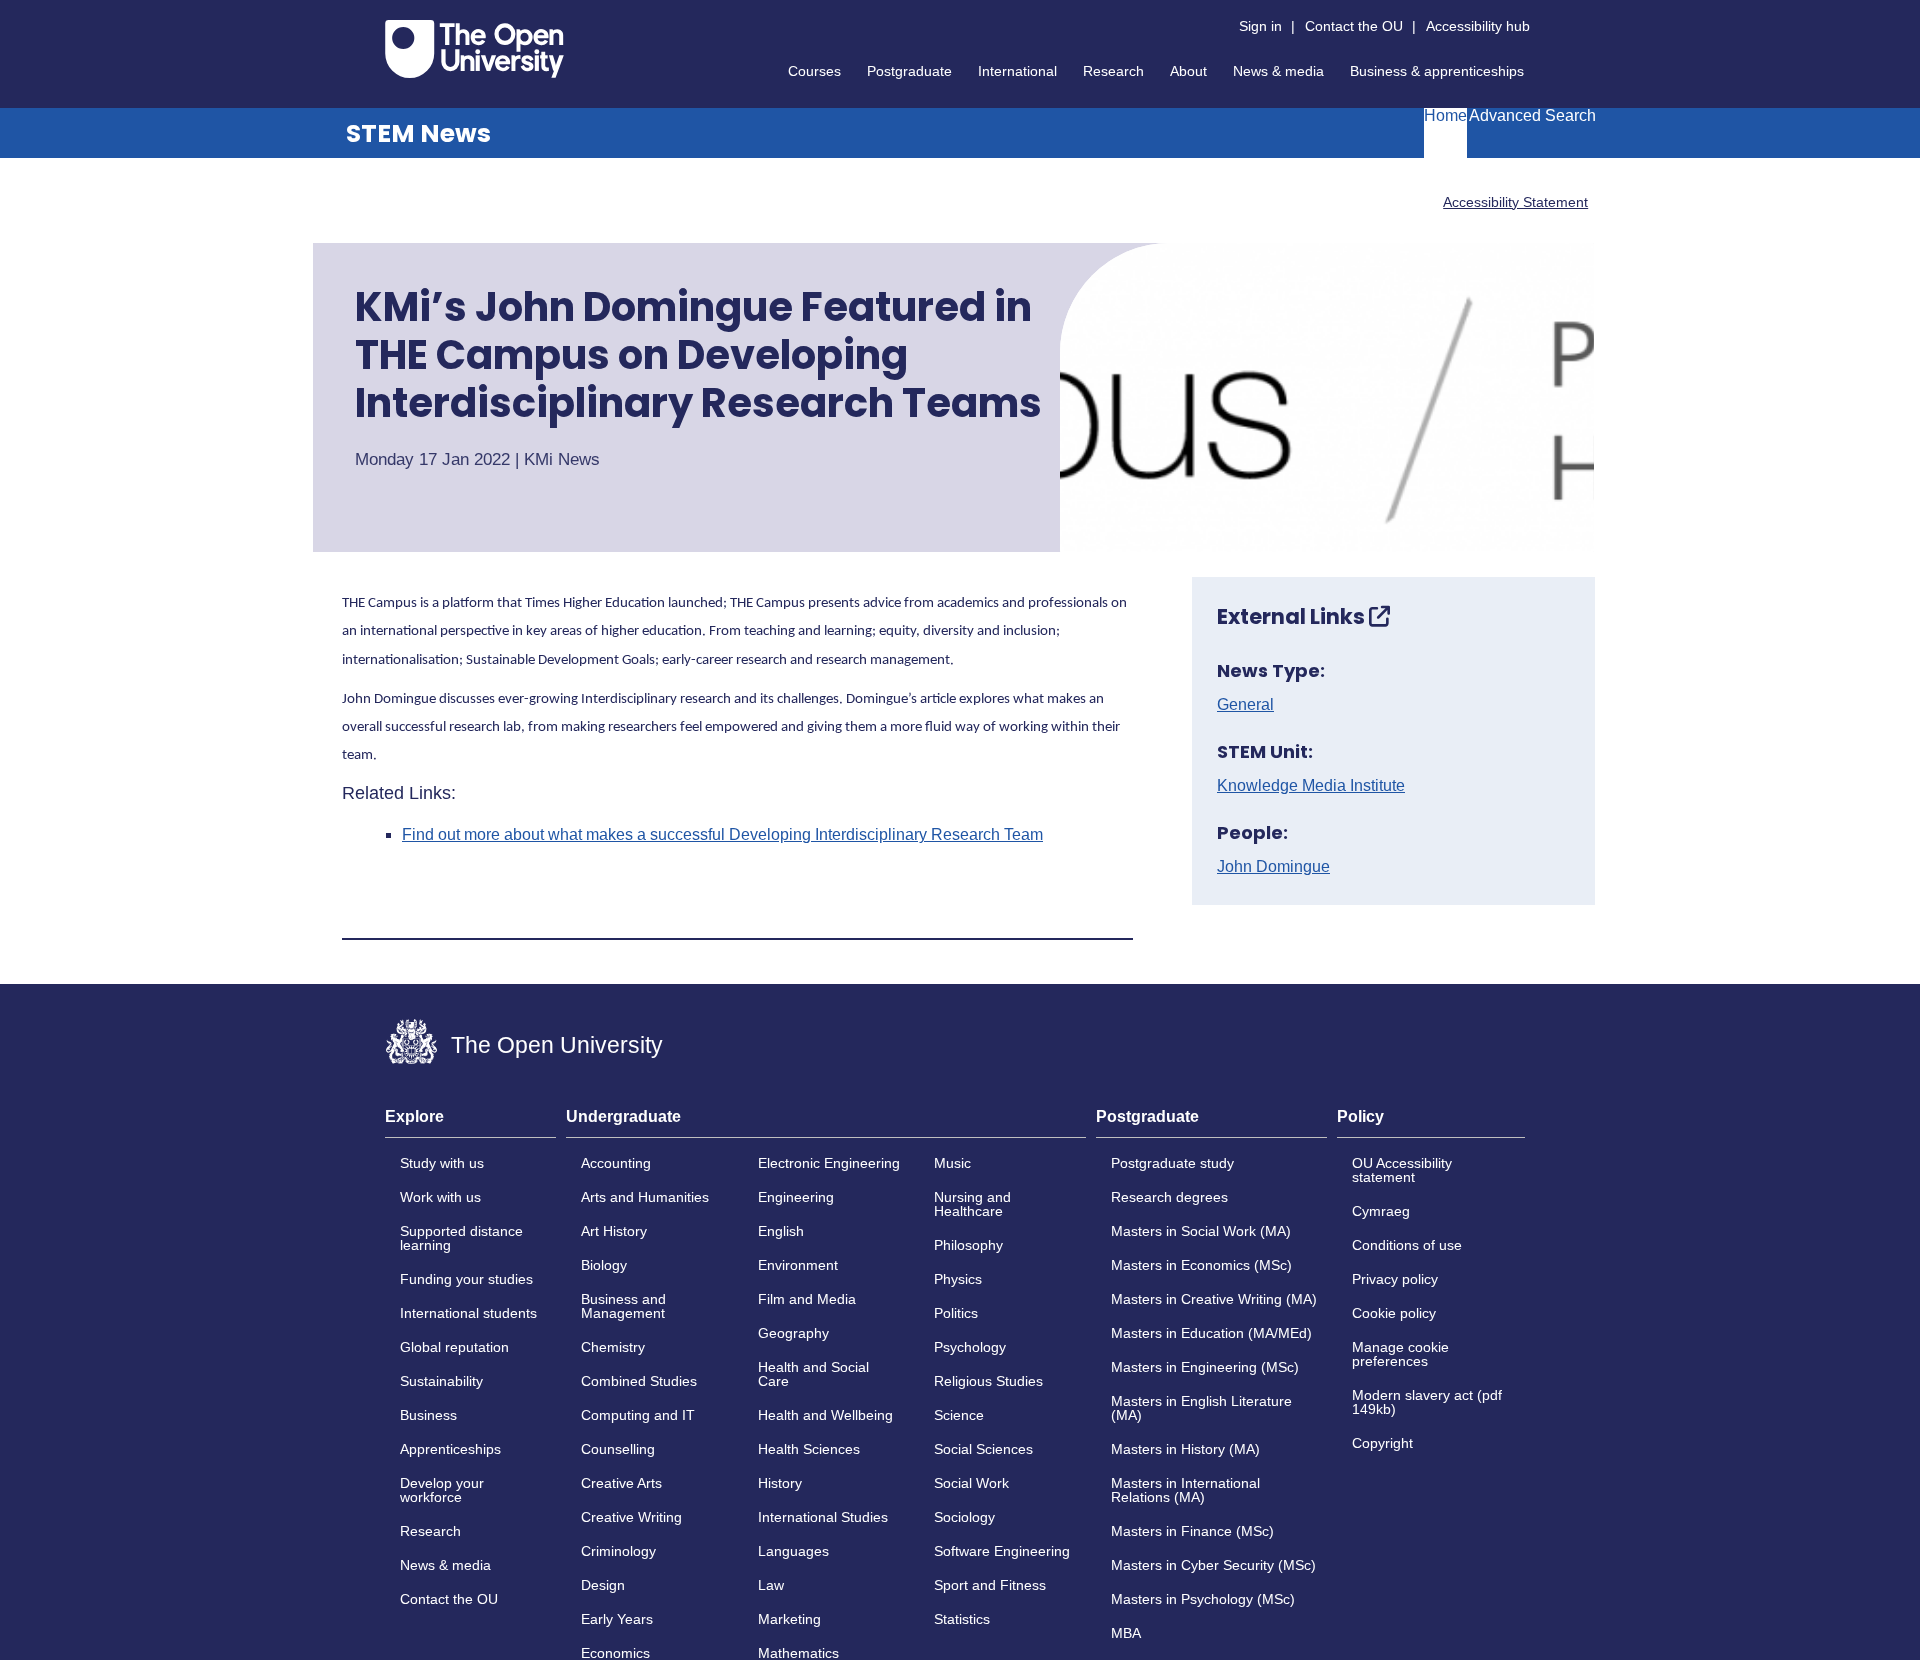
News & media (1278, 71)
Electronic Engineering (829, 1163)
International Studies (823, 1517)
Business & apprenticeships (1437, 71)
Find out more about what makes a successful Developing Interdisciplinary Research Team (722, 835)
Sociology (964, 1517)
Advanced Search (1532, 116)
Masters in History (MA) (1185, 1449)
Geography (793, 1333)
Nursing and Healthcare (972, 1204)
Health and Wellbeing (825, 1415)
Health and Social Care (813, 1374)
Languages (793, 1551)
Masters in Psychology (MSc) (1203, 1599)
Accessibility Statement (1515, 202)
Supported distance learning (461, 1238)
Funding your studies (466, 1279)
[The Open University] (474, 49)
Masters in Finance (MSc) (1192, 1531)
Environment (798, 1265)
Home (1445, 116)
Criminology (618, 1551)
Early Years (617, 1619)
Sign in (1260, 26)
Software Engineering (1002, 1551)
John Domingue (1273, 867)
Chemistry (613, 1347)
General (1245, 705)
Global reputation (454, 1347)
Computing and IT (638, 1415)
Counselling (618, 1449)
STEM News (418, 133)
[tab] (470, 1123)
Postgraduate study (1172, 1163)
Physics (958, 1279)
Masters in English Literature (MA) (1201, 1408)
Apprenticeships (450, 1449)
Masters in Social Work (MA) (1201, 1231)
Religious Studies (988, 1381)
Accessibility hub (1478, 26)
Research (1113, 71)
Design (603, 1585)
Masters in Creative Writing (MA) (1214, 1299)
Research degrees (1169, 1197)
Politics (956, 1313)
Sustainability (441, 1381)
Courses (814, 71)
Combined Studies (639, 1381)
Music (952, 1163)
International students (468, 1313)
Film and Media (807, 1299)
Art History (614, 1231)
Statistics (962, 1619)
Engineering (796, 1197)
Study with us (442, 1163)
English (781, 1231)
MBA (1126, 1633)
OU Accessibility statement (1402, 1170)
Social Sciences (983, 1449)
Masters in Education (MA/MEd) (1211, 1333)
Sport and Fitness (990, 1585)
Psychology (970, 1347)
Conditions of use (1407, 1245)
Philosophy (968, 1245)
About (1188, 71)
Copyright (1382, 1443)
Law (771, 1585)
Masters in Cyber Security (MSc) (1213, 1565)
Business (428, 1415)
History (780, 1483)
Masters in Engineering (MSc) (1205, 1367)
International (1017, 71)
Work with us (440, 1197)
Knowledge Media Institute (1311, 786)
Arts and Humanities (645, 1197)
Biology (604, 1265)
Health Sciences (809, 1449)
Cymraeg (1381, 1211)
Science (959, 1415)
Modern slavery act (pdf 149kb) (1427, 1402)
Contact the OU (1354, 26)
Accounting (616, 1163)
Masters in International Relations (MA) (1185, 1490)
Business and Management (623, 1306)
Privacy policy (1395, 1279)
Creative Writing (631, 1517)
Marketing (789, 1619)
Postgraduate (909, 71)
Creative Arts (621, 1483)
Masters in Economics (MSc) (1201, 1265)
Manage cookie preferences (1400, 1354)
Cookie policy (1394, 1313)
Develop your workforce (442, 1490)
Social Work (971, 1483)
